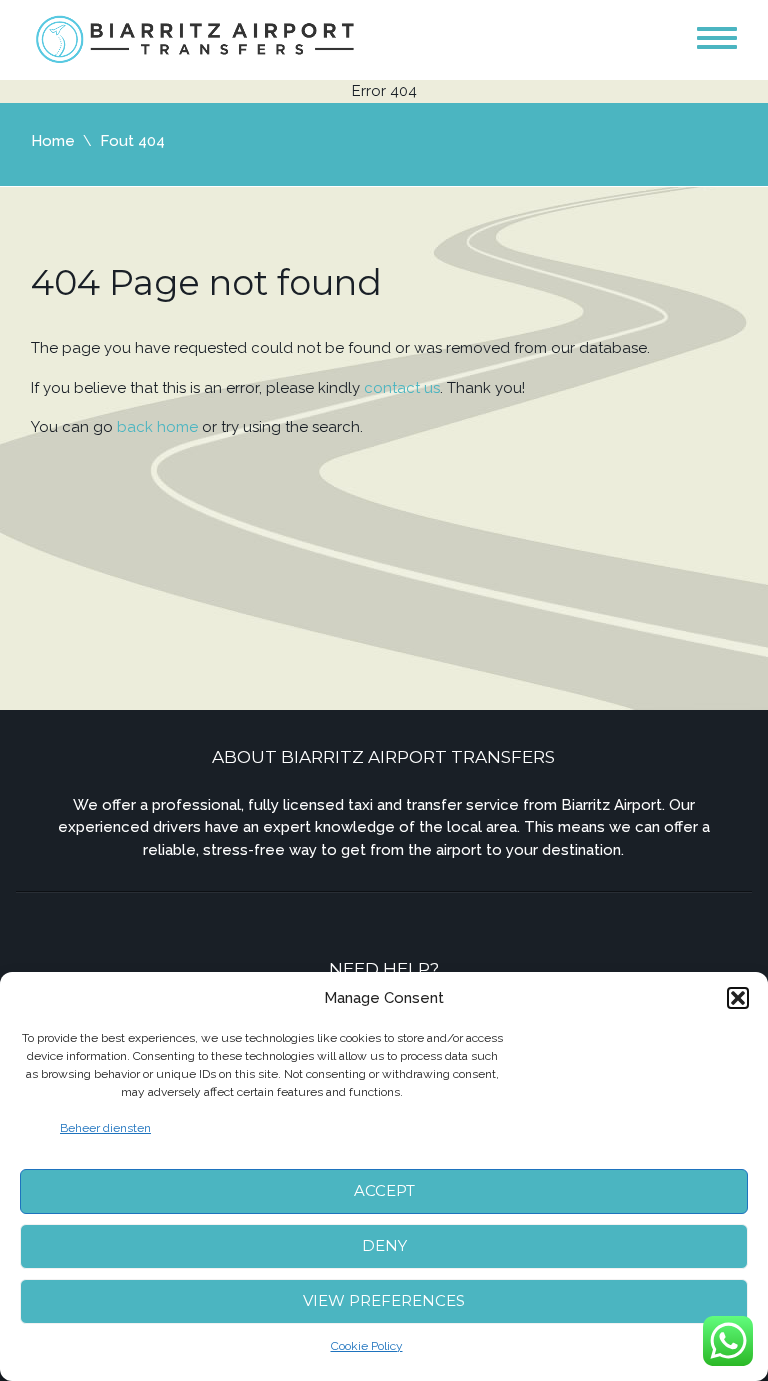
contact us (402, 388)
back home (157, 427)
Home (53, 141)
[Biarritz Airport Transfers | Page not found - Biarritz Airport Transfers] (196, 38)
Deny (384, 1245)
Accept (384, 1190)
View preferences (384, 1300)
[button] (738, 998)
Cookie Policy (367, 1346)
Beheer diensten (105, 1128)
